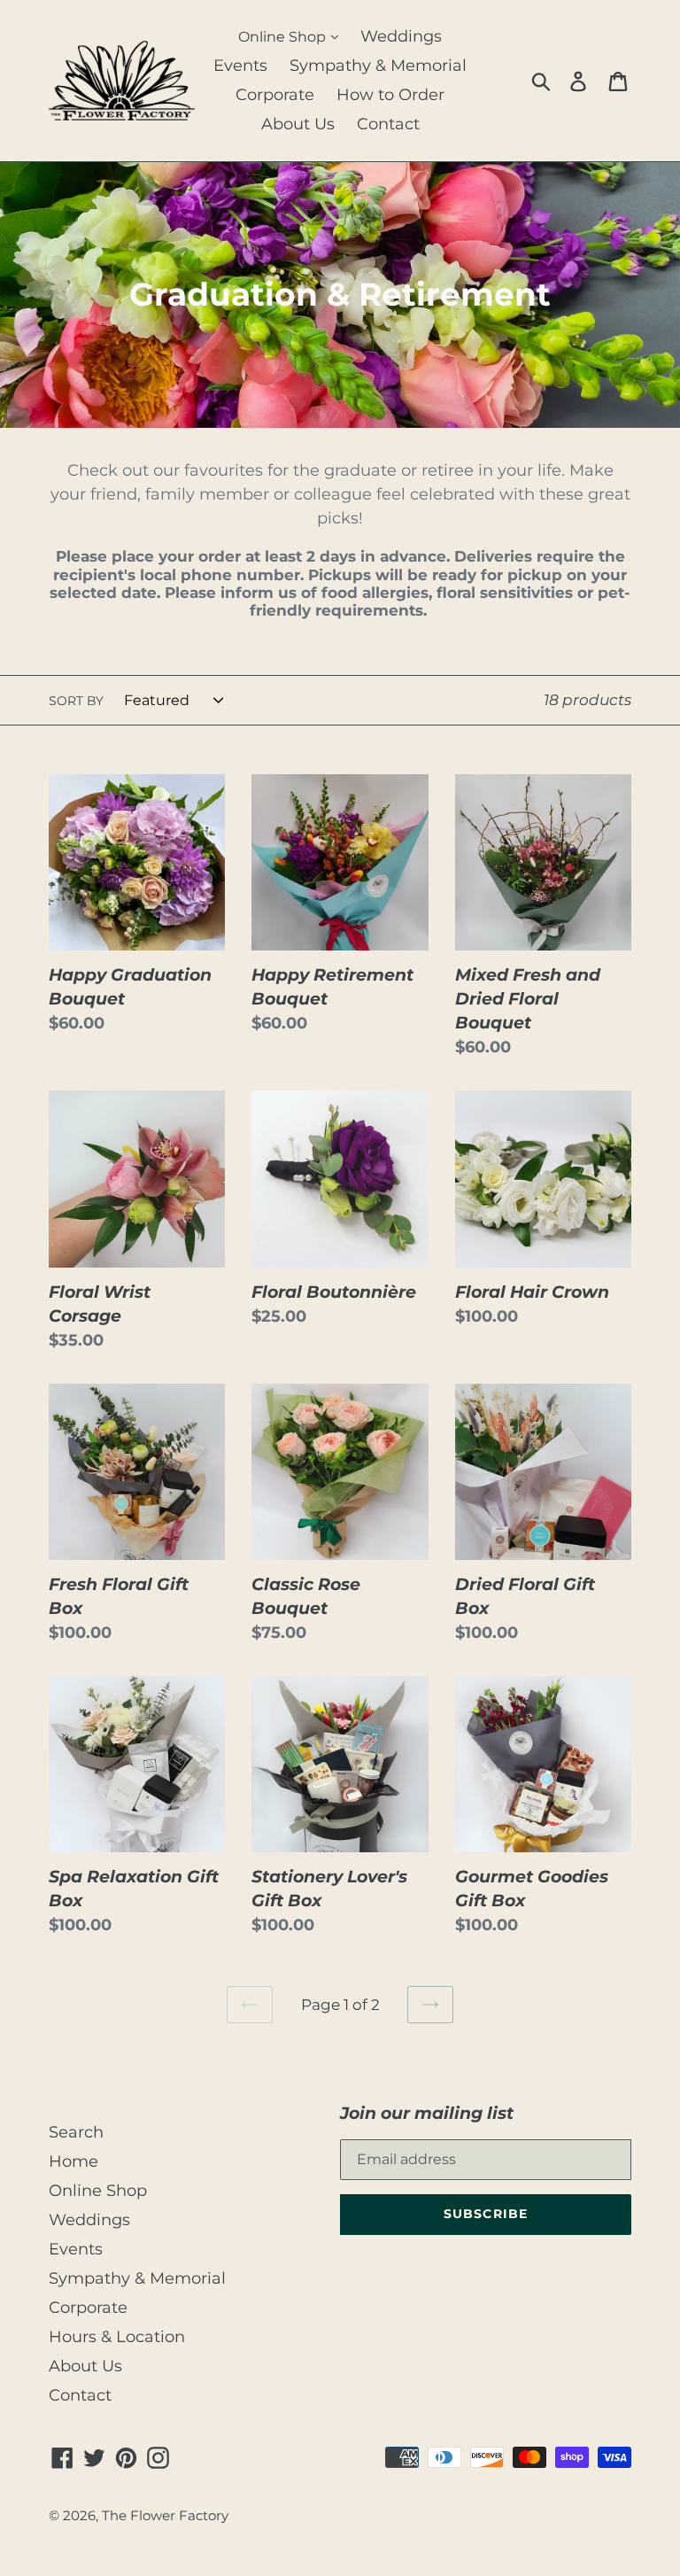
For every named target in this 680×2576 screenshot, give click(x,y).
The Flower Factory (165, 2516)
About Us (298, 124)
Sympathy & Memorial (378, 66)
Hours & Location (117, 2337)
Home (73, 2161)
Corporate (275, 95)
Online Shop (284, 37)
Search (76, 2132)
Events (240, 66)
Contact (388, 124)
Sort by (76, 701)
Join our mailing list (427, 2113)
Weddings (401, 36)
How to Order (390, 95)
